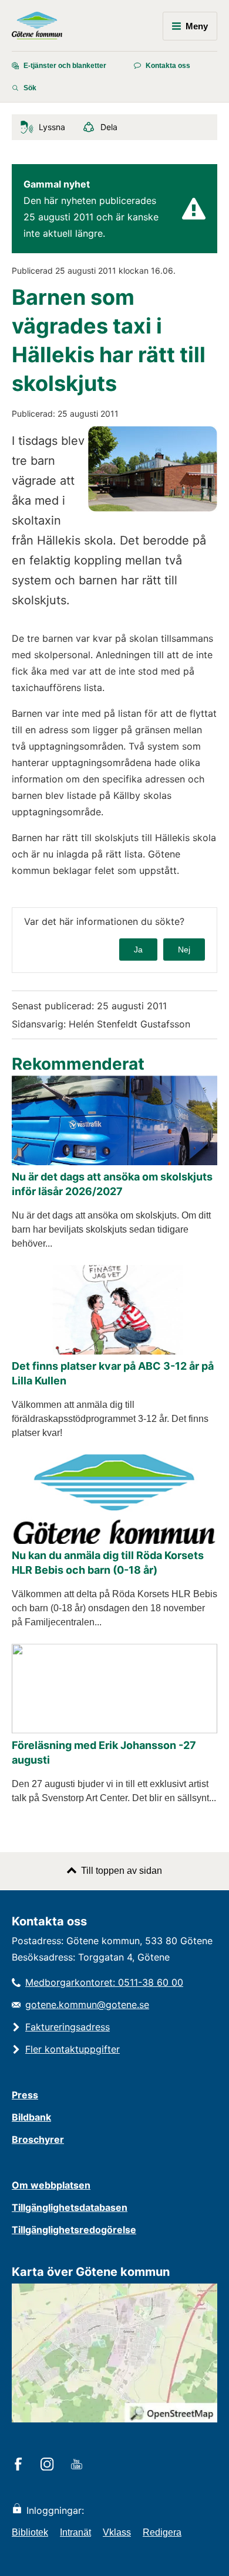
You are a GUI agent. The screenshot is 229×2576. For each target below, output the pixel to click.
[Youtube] (78, 2465)
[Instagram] (49, 2465)
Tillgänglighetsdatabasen (70, 2207)
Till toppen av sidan (122, 1871)
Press (25, 2095)
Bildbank (31, 2117)
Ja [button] (138, 950)
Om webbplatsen (51, 2185)
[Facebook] (20, 2465)
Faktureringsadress (68, 2027)
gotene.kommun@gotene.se (87, 2005)
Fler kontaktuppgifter (73, 2049)
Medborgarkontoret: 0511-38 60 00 (104, 1982)
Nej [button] (184, 950)
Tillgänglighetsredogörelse (74, 2230)
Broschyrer (38, 2139)
